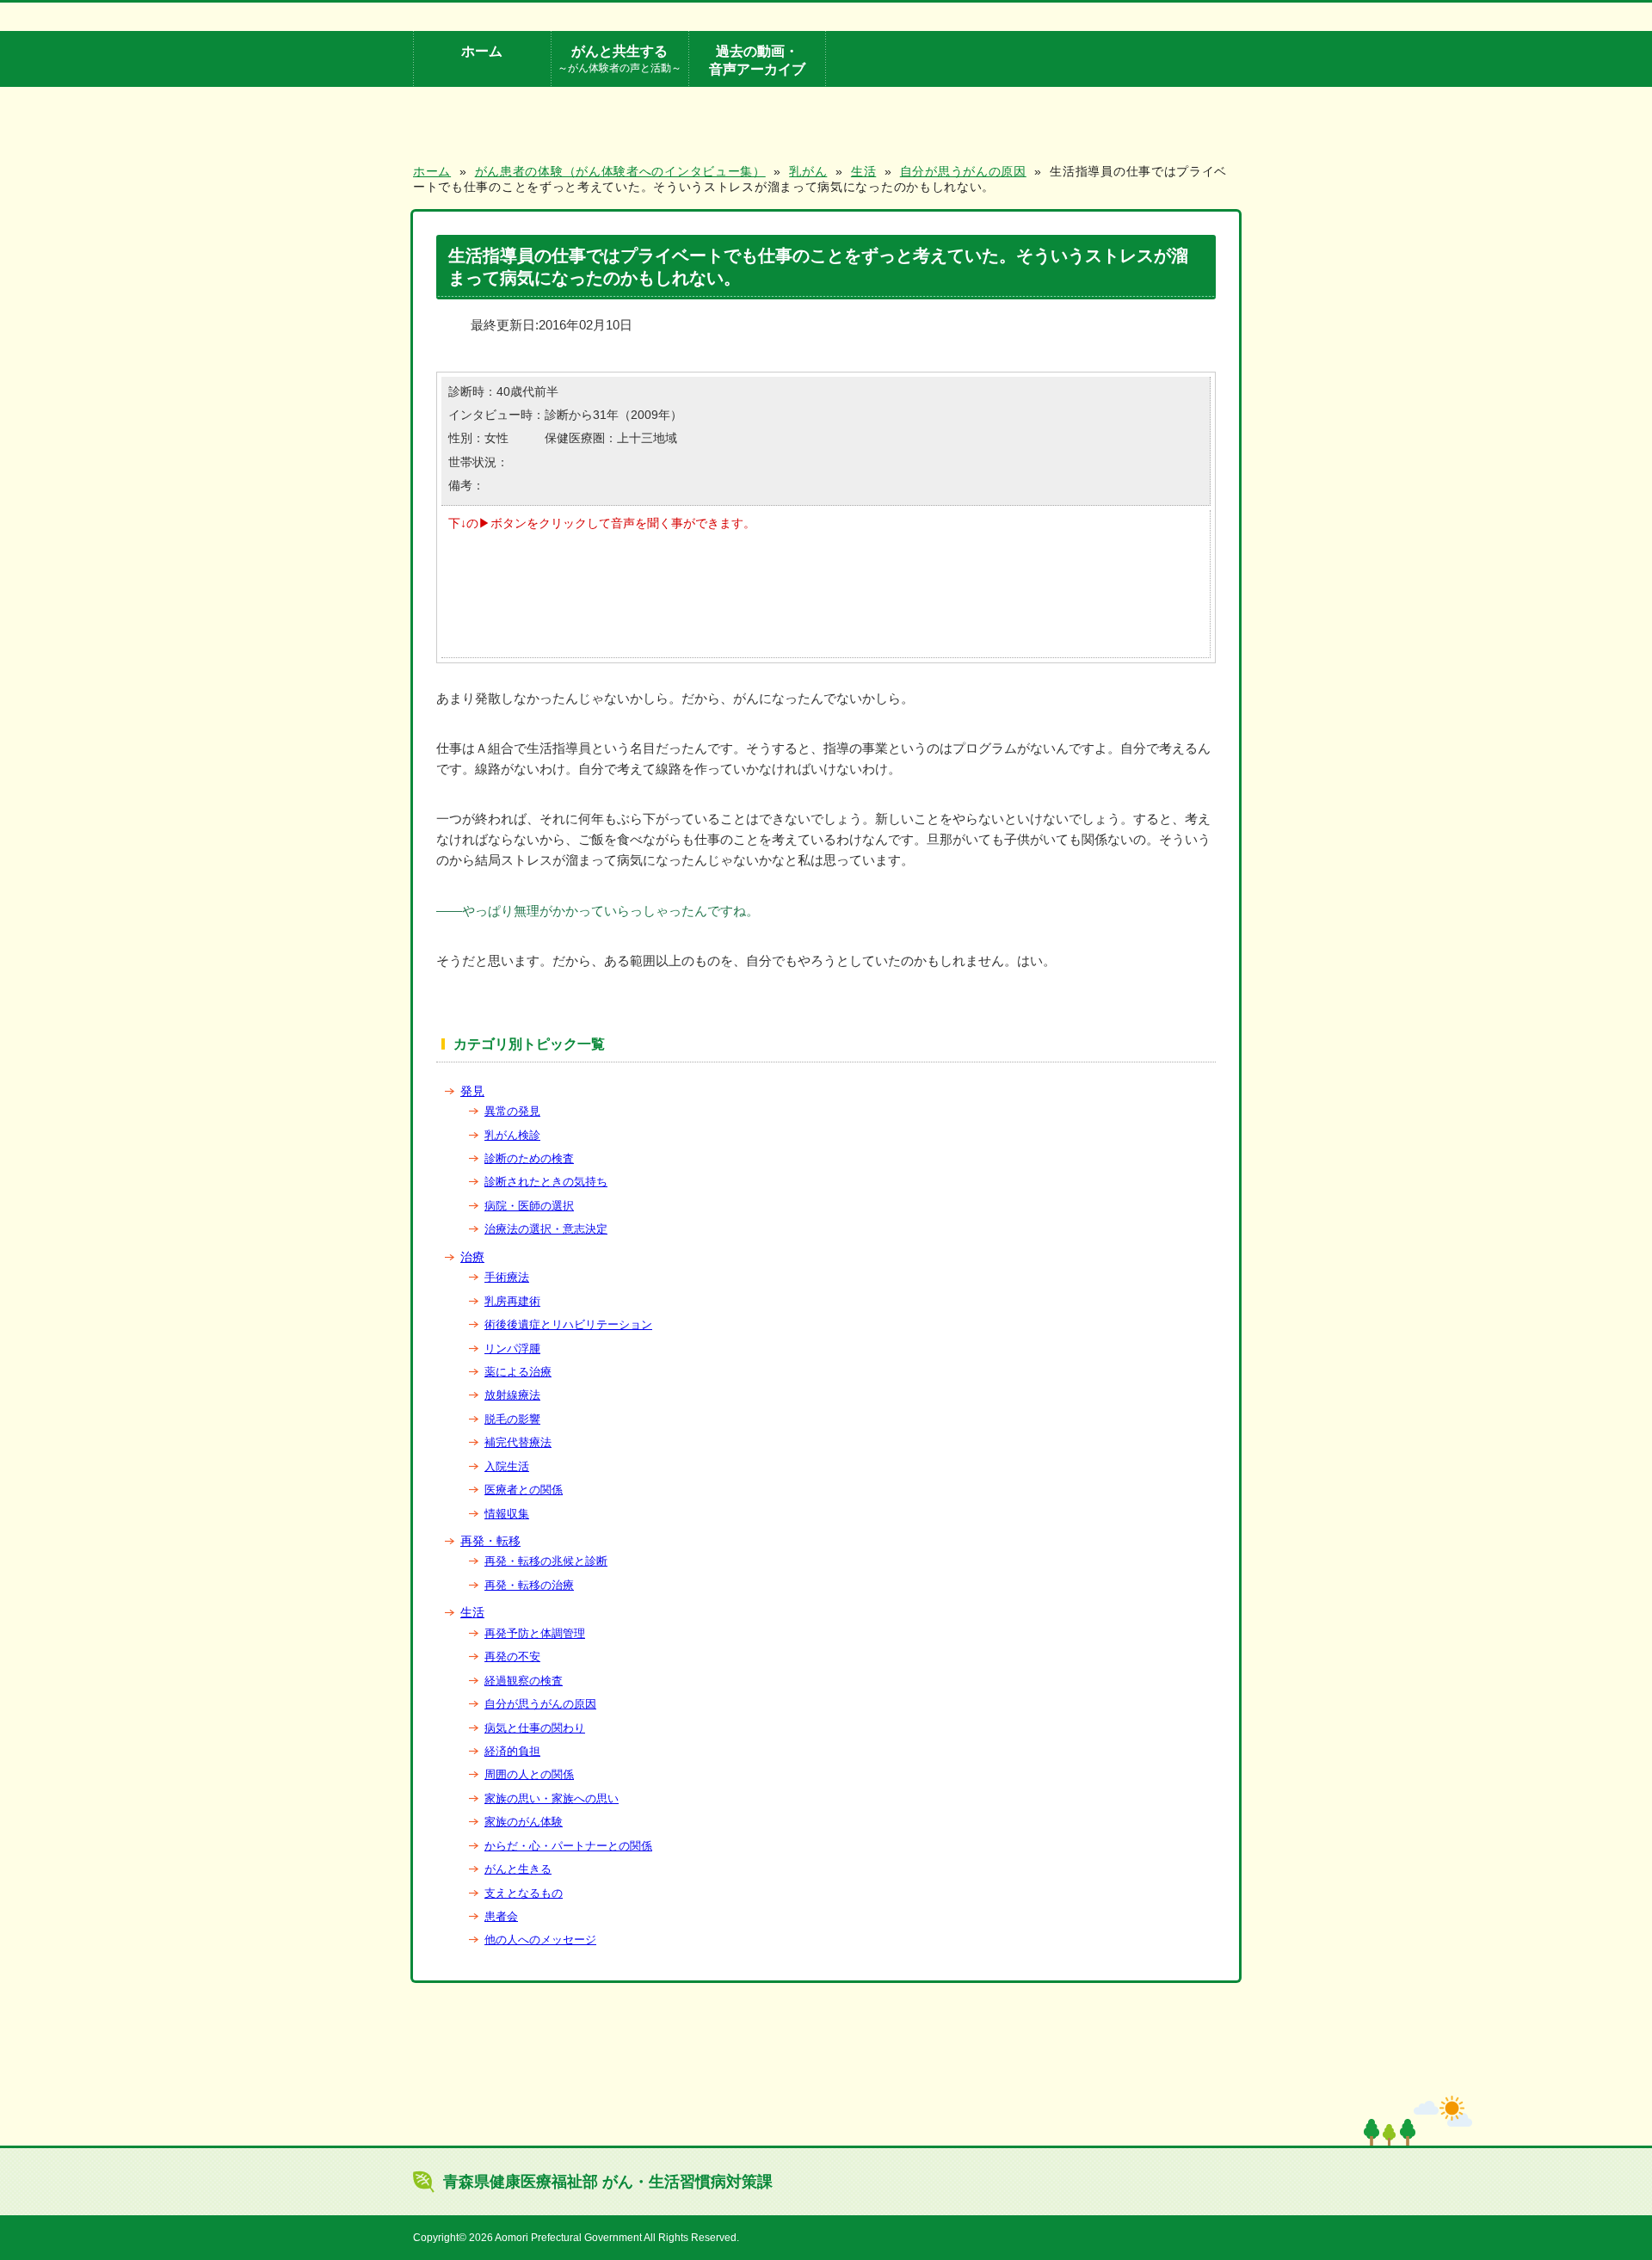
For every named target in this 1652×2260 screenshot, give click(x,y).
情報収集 (507, 1514)
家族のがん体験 (524, 1822)
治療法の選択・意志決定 (546, 1229)
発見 (472, 1091)
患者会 (501, 1916)
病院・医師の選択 (529, 1206)
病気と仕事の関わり (535, 1728)
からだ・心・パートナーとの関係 (568, 1846)
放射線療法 (512, 1395)
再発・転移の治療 (529, 1585)
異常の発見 (512, 1111)
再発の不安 (512, 1657)
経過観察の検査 (524, 1681)
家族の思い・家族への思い (552, 1798)
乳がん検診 (512, 1135)
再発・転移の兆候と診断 (546, 1561)
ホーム (482, 51)
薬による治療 (518, 1372)
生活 (472, 1612)
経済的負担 (512, 1751)
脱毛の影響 (512, 1419)
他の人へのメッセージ (540, 1940)
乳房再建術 (512, 1301)
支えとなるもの (524, 1893)
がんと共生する (619, 58)
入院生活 (507, 1466)
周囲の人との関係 (529, 1774)
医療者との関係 (524, 1490)
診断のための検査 (529, 1158)
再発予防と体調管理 (535, 1633)
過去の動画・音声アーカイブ (757, 60)
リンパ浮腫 (512, 1349)
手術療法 (507, 1277)
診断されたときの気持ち (546, 1182)
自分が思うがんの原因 (540, 1704)
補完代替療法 (518, 1442)
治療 (472, 1257)
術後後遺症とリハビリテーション (568, 1324)
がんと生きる (518, 1869)
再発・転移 (490, 1541)
